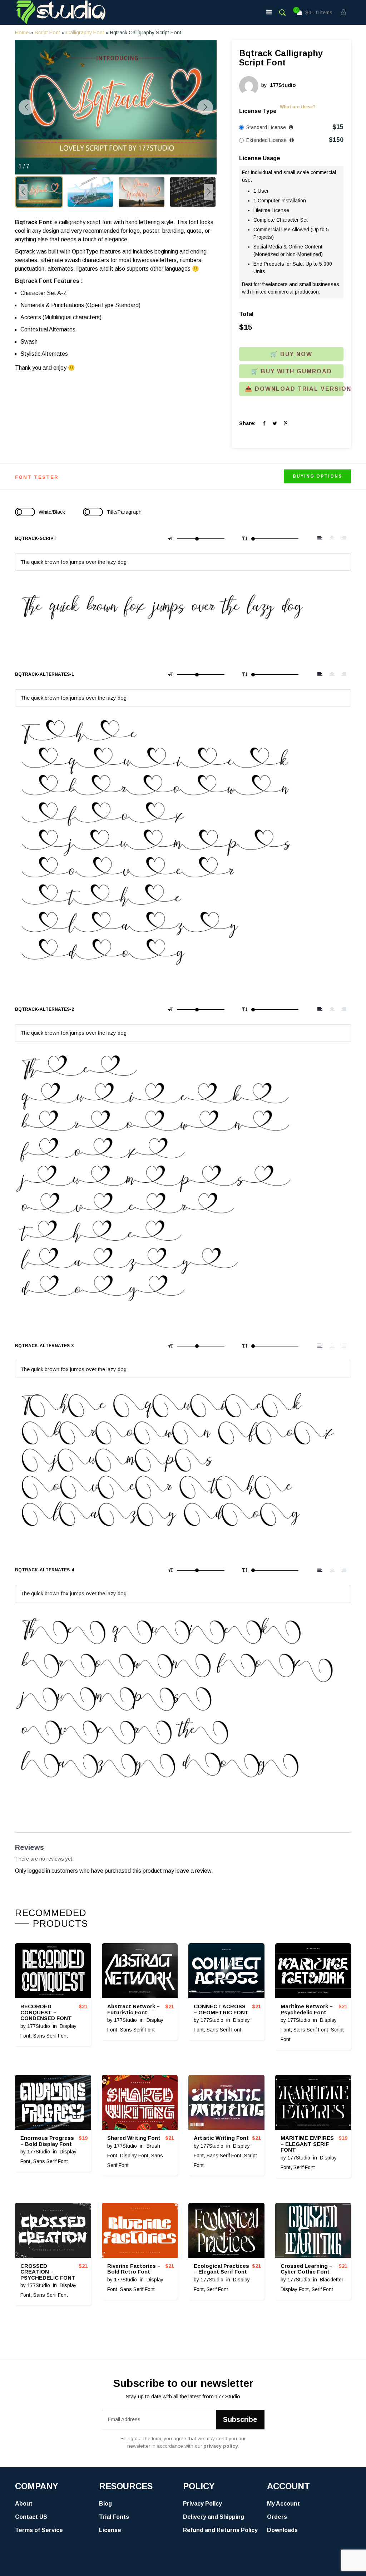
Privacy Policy (202, 2504)
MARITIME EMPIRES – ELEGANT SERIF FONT (307, 2144)
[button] (94, 169)
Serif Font (304, 2167)
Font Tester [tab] (37, 477)
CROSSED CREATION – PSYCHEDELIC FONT (48, 2272)
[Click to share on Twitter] (275, 423)
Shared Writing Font (134, 2138)
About (24, 2504)
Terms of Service (39, 2530)
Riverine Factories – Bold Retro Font (134, 2269)
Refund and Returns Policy (220, 2530)
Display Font (134, 2156)
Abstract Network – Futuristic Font (133, 2009)
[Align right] (344, 538)
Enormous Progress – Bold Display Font (47, 2141)
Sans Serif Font (51, 2036)
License (110, 2530)
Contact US (31, 2517)
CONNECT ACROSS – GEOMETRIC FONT (221, 2009)
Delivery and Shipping (214, 2517)
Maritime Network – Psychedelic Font (307, 2009)
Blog (105, 2504)
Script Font (47, 33)
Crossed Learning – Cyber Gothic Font (306, 2269)
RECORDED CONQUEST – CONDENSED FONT (46, 2012)
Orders (277, 2517)
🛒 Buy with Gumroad (291, 371)
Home (22, 33)
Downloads (282, 2530)
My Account (283, 2504)
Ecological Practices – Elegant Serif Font (221, 2269)
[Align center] (332, 538)
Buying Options (317, 476)
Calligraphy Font (85, 33)
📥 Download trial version (294, 389)
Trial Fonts (114, 2517)
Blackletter (332, 2280)
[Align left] (320, 538)
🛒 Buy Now (291, 354)
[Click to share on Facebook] (264, 423)
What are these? (298, 107)
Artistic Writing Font (221, 2138)
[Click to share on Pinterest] (286, 423)
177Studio (39, 2026)
